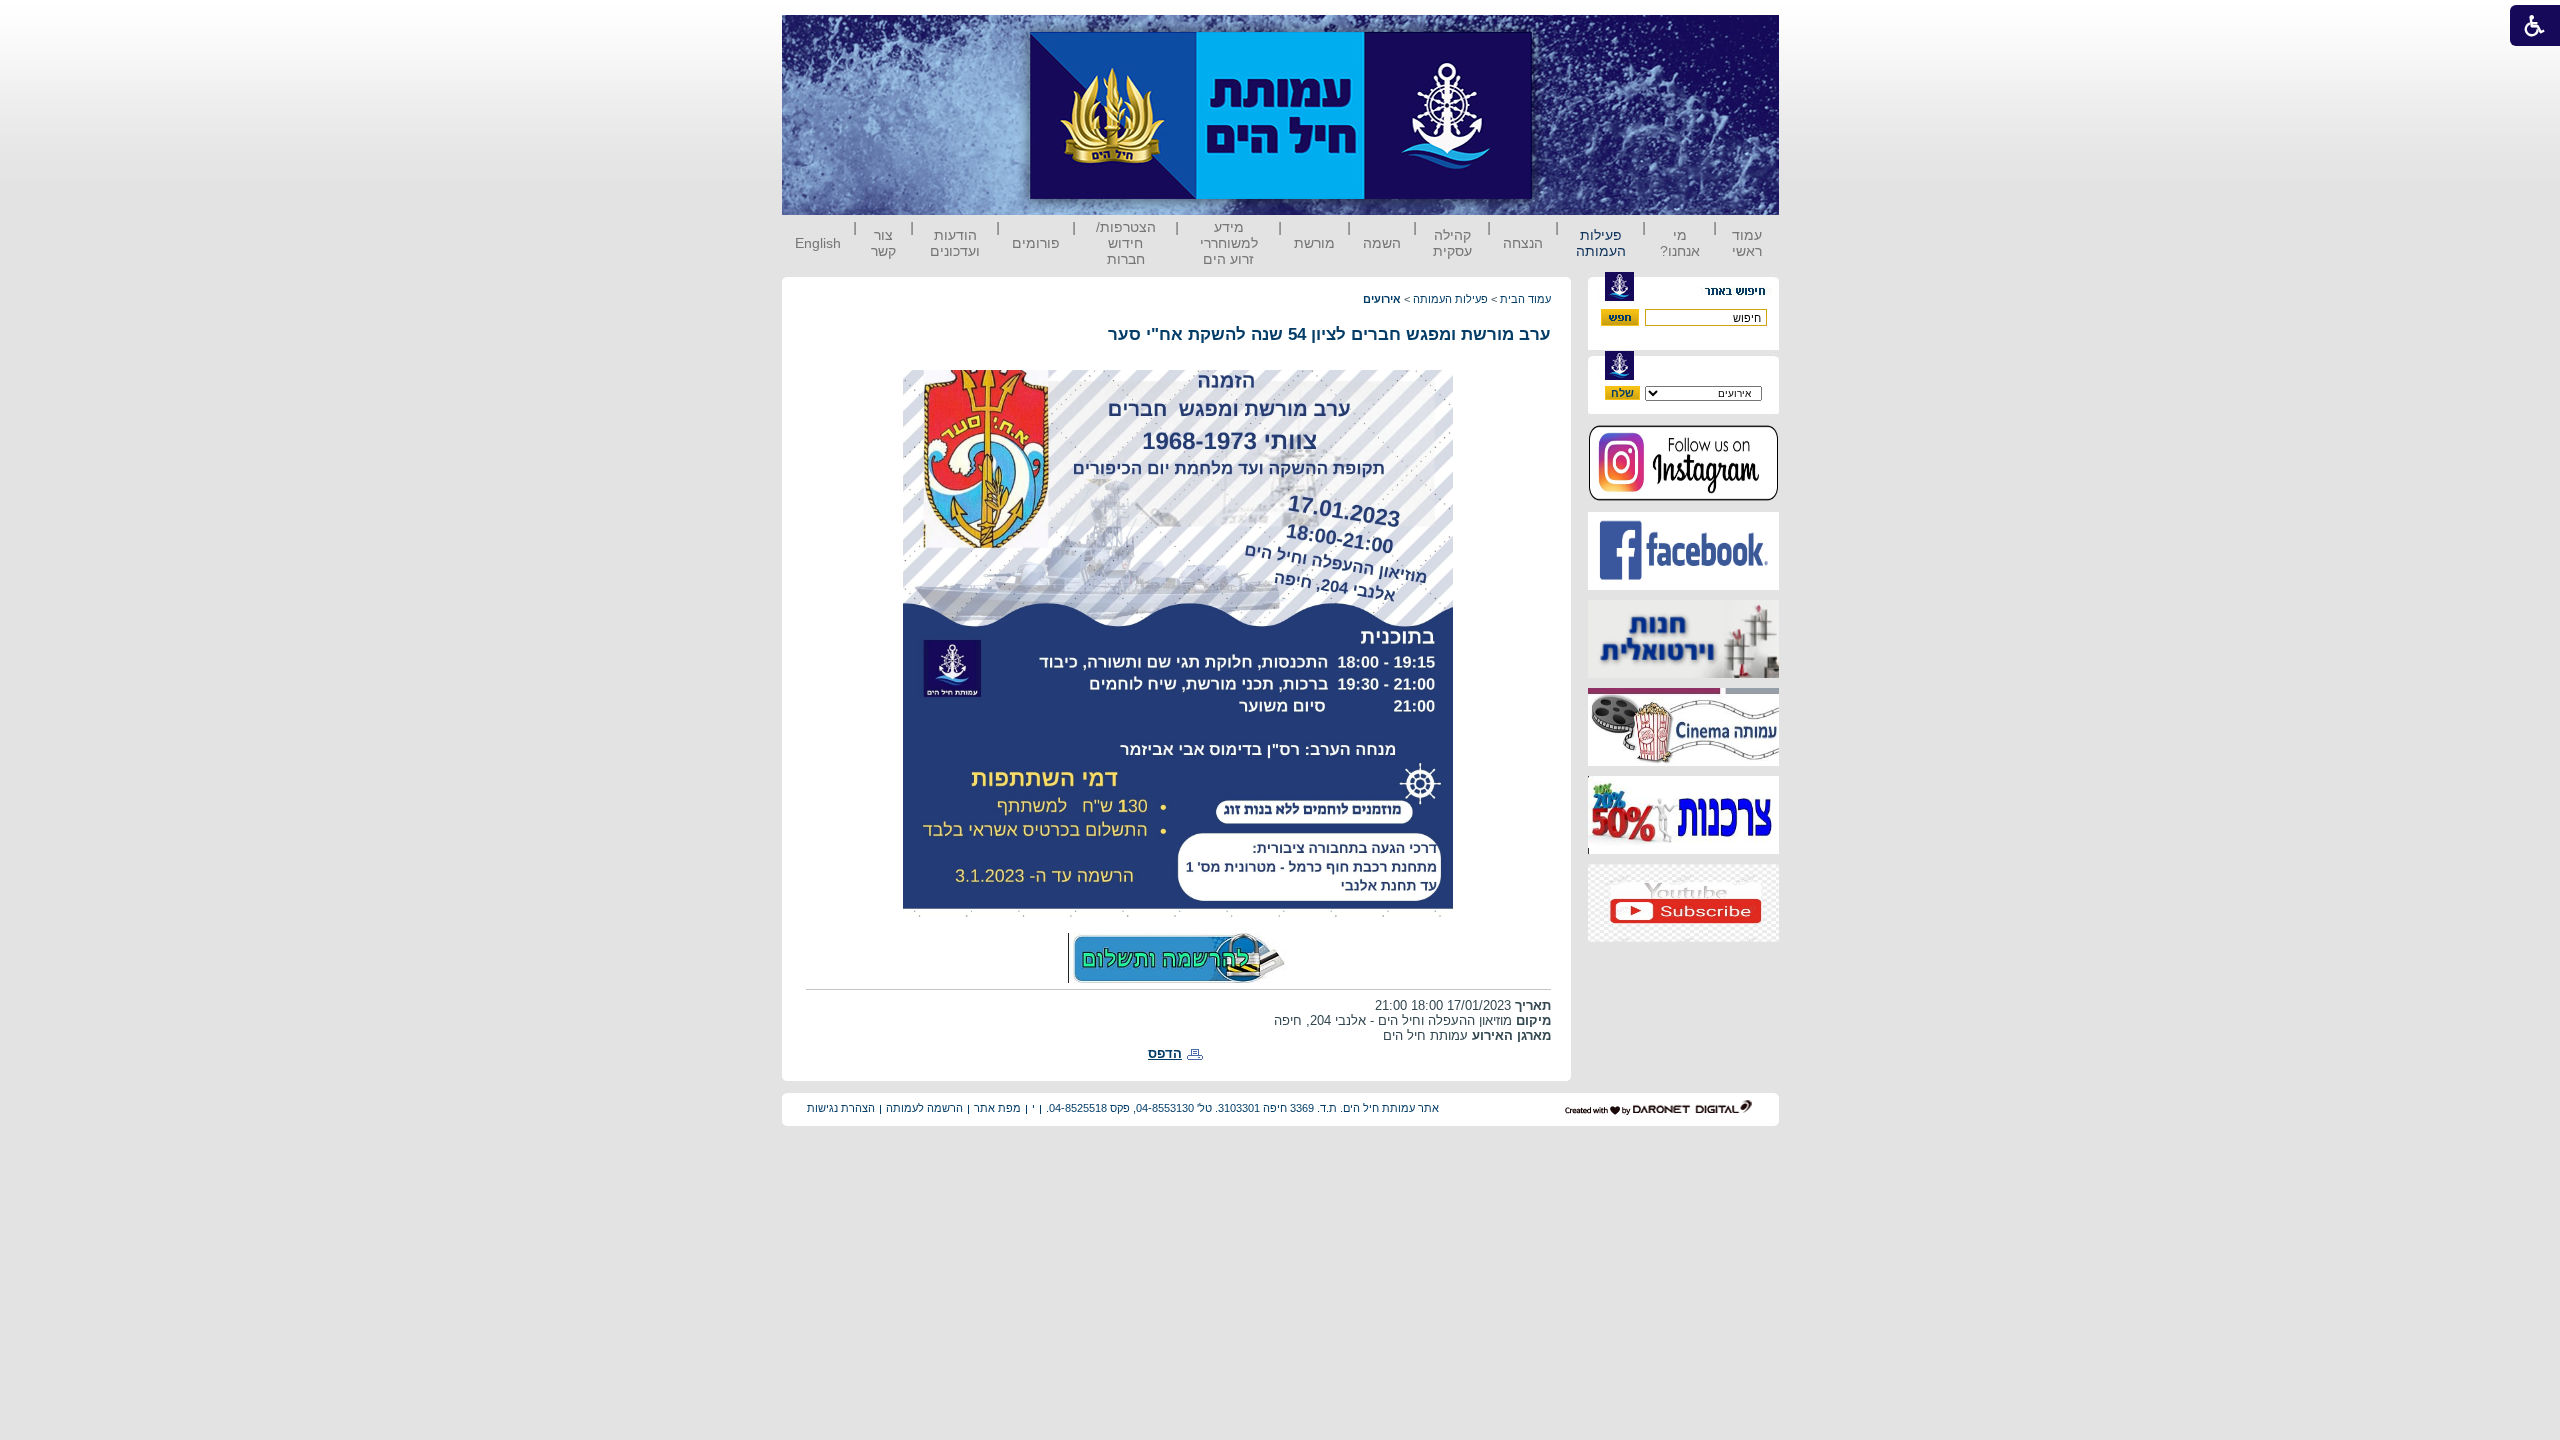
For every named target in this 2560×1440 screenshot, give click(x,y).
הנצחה (1523, 243)
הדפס (1165, 1053)
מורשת (1314, 243)
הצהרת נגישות (841, 1108)
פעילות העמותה (1601, 243)
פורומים (1036, 243)
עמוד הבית (1525, 299)
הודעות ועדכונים (955, 243)
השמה (1382, 243)
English (818, 243)
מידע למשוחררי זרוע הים (1229, 243)
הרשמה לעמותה (924, 1108)
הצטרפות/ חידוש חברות (1126, 243)
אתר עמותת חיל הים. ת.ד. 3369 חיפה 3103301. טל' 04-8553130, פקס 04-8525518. (1242, 1108)
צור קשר (883, 243)
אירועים (1382, 299)
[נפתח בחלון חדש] (1683, 497)
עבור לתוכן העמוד (1569, 34)
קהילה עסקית (1452, 243)
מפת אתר (997, 1108)
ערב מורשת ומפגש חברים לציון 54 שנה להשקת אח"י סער (1329, 334)
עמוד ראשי (1747, 243)
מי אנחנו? (1680, 243)
